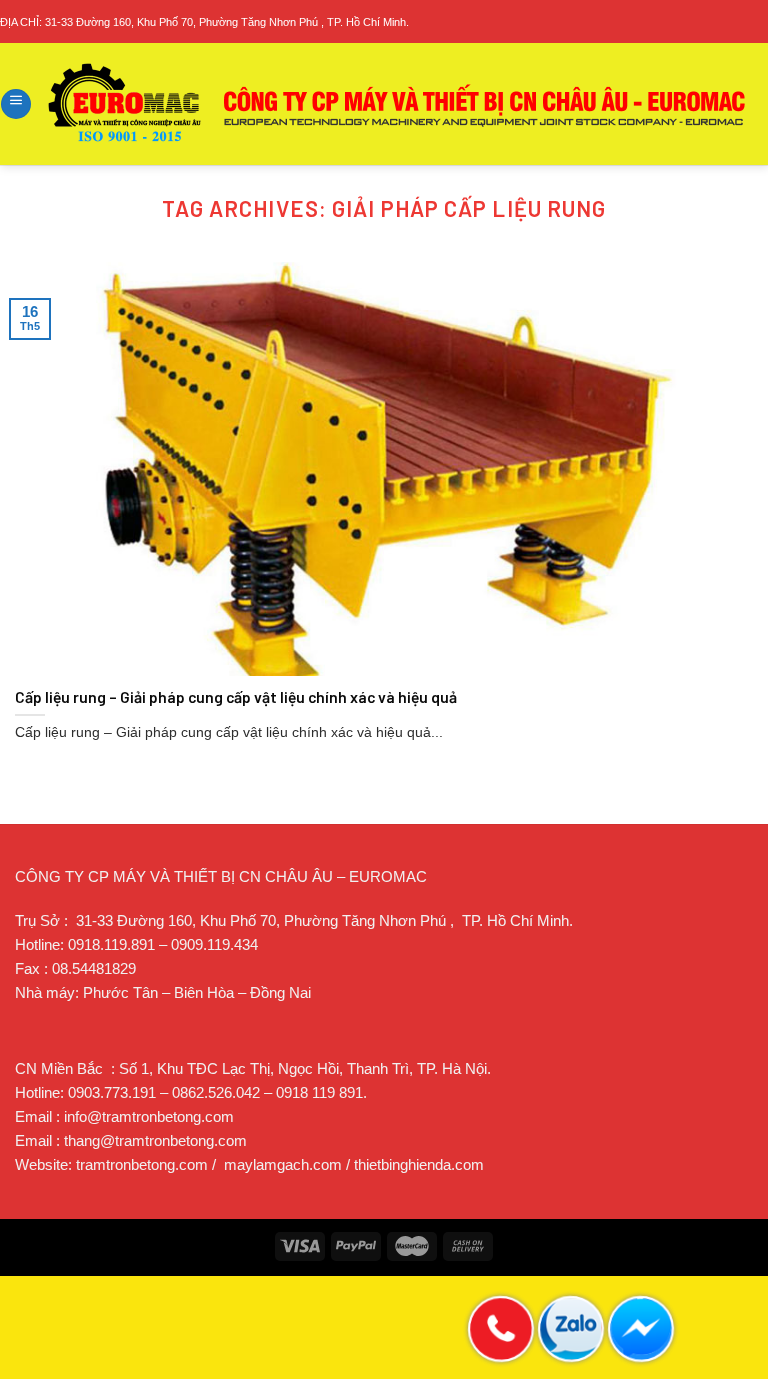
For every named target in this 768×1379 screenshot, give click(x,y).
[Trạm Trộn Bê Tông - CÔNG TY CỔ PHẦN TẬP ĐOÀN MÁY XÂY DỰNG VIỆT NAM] (398, 104)
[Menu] (16, 104)
